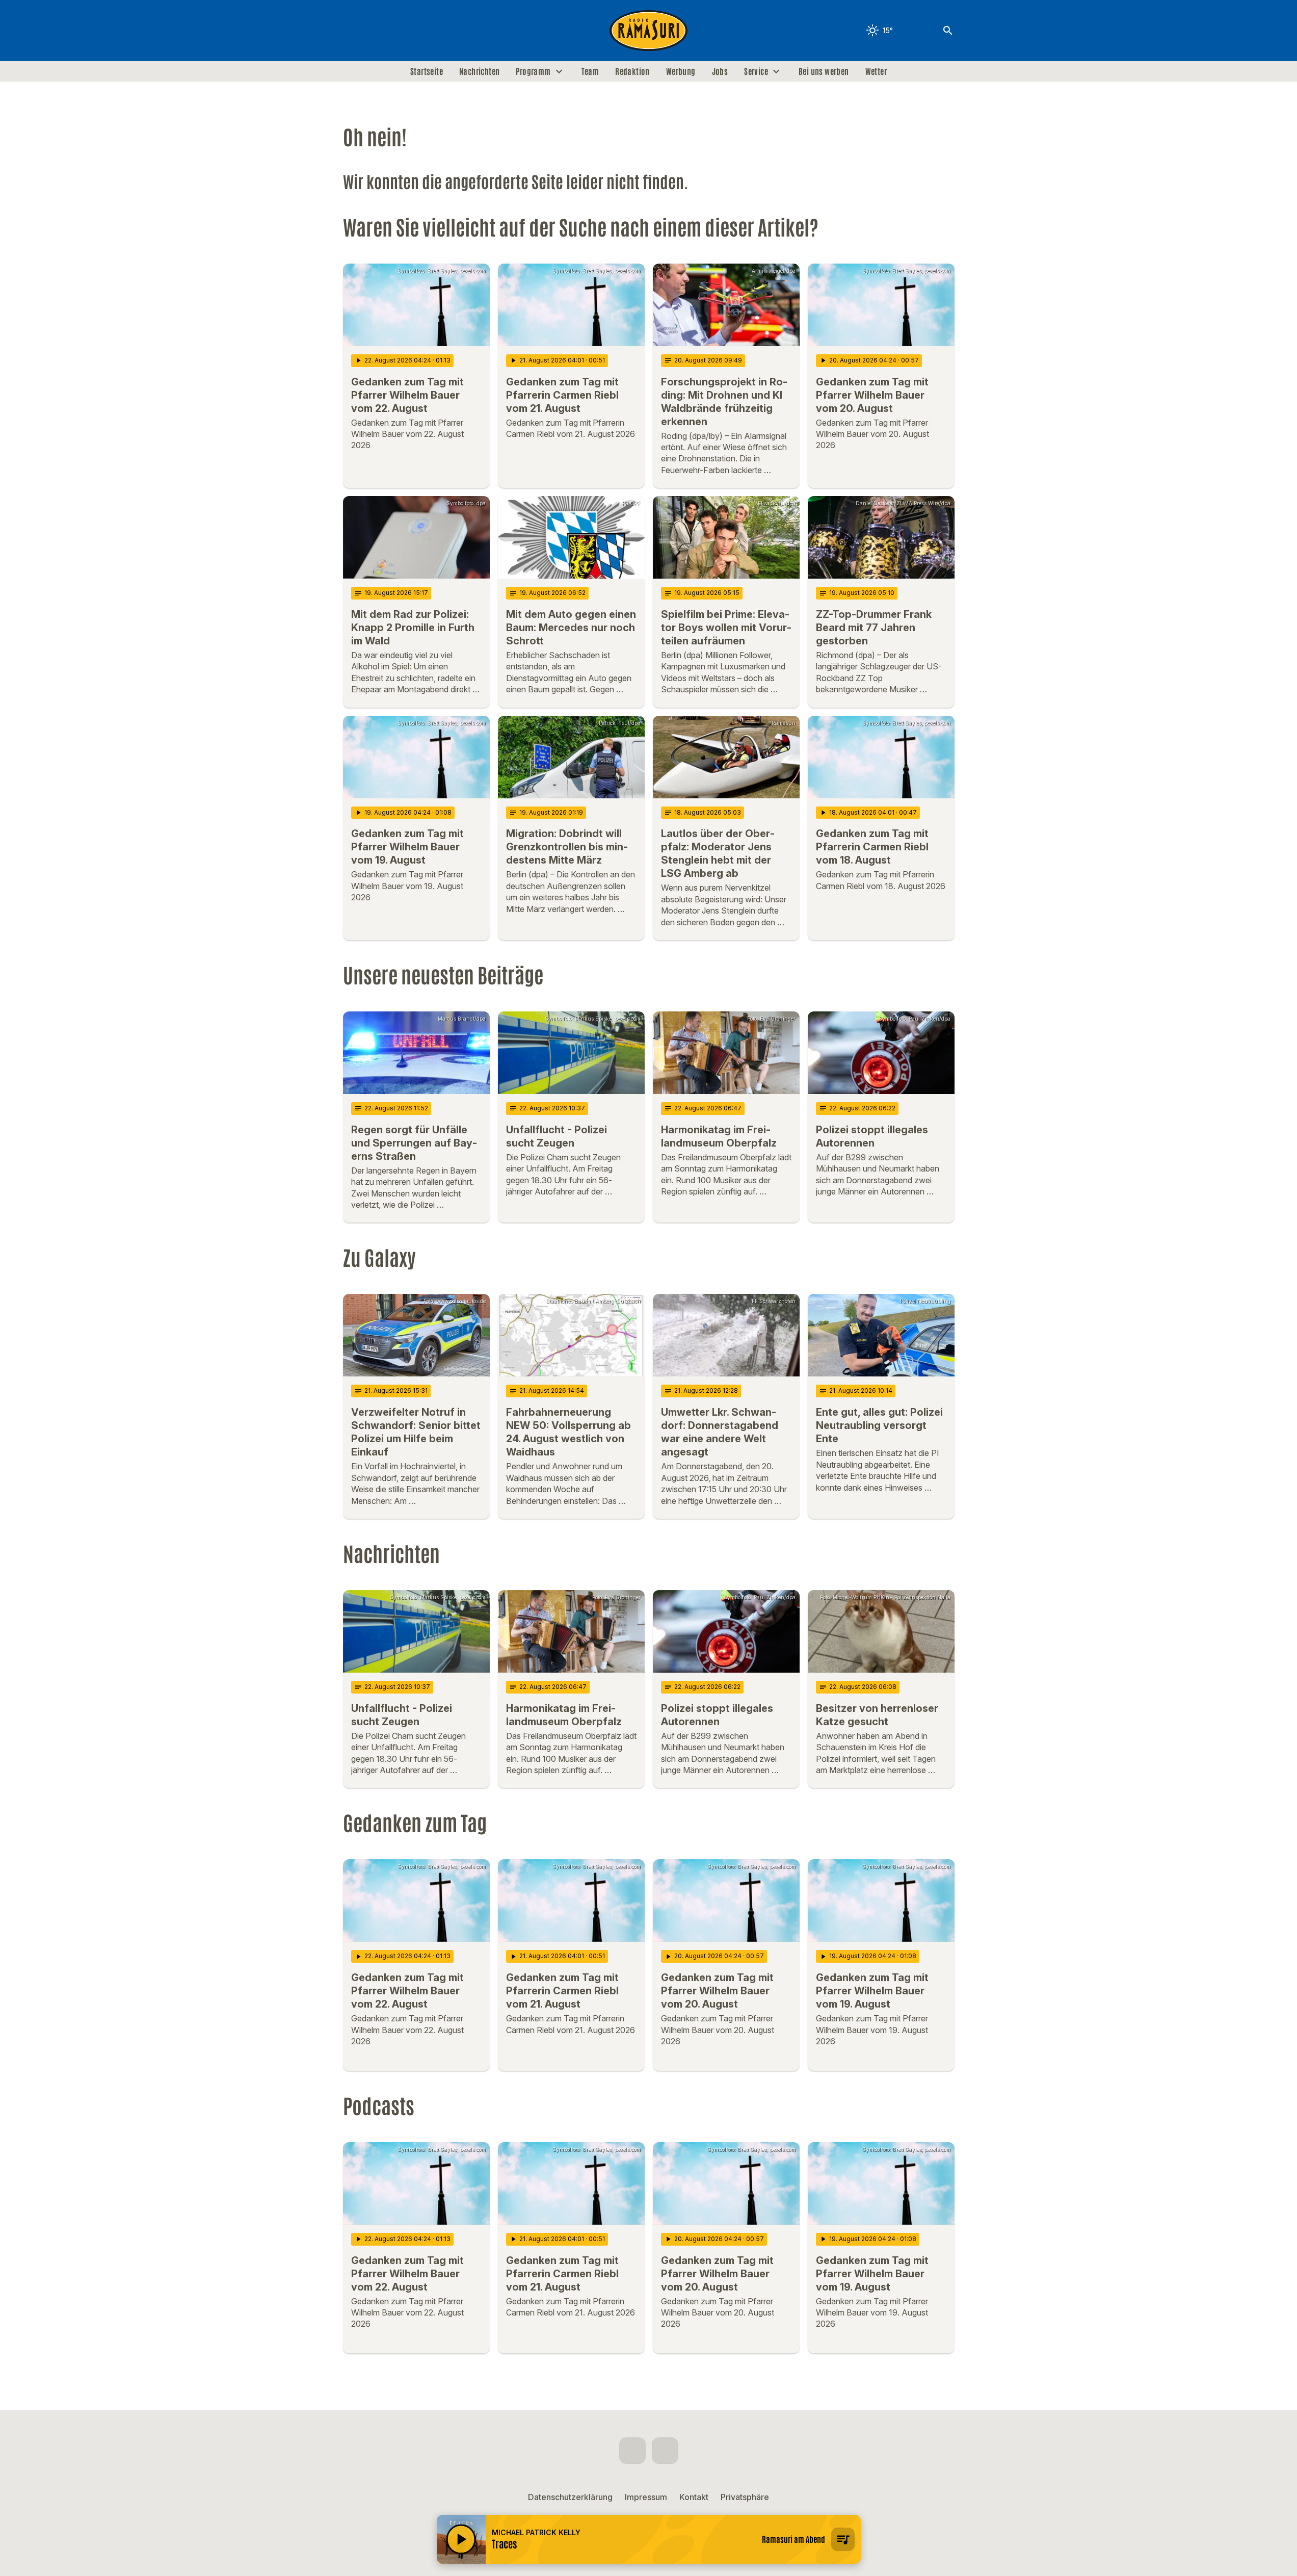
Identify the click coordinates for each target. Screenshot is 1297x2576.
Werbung (681, 71)
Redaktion (632, 71)
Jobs (720, 71)
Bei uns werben (824, 71)
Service (756, 71)
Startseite (427, 71)
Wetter (876, 71)
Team (590, 71)
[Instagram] (374, 31)
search (948, 31)
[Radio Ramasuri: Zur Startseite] (649, 31)
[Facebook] (353, 31)
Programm (533, 71)
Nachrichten (479, 71)
